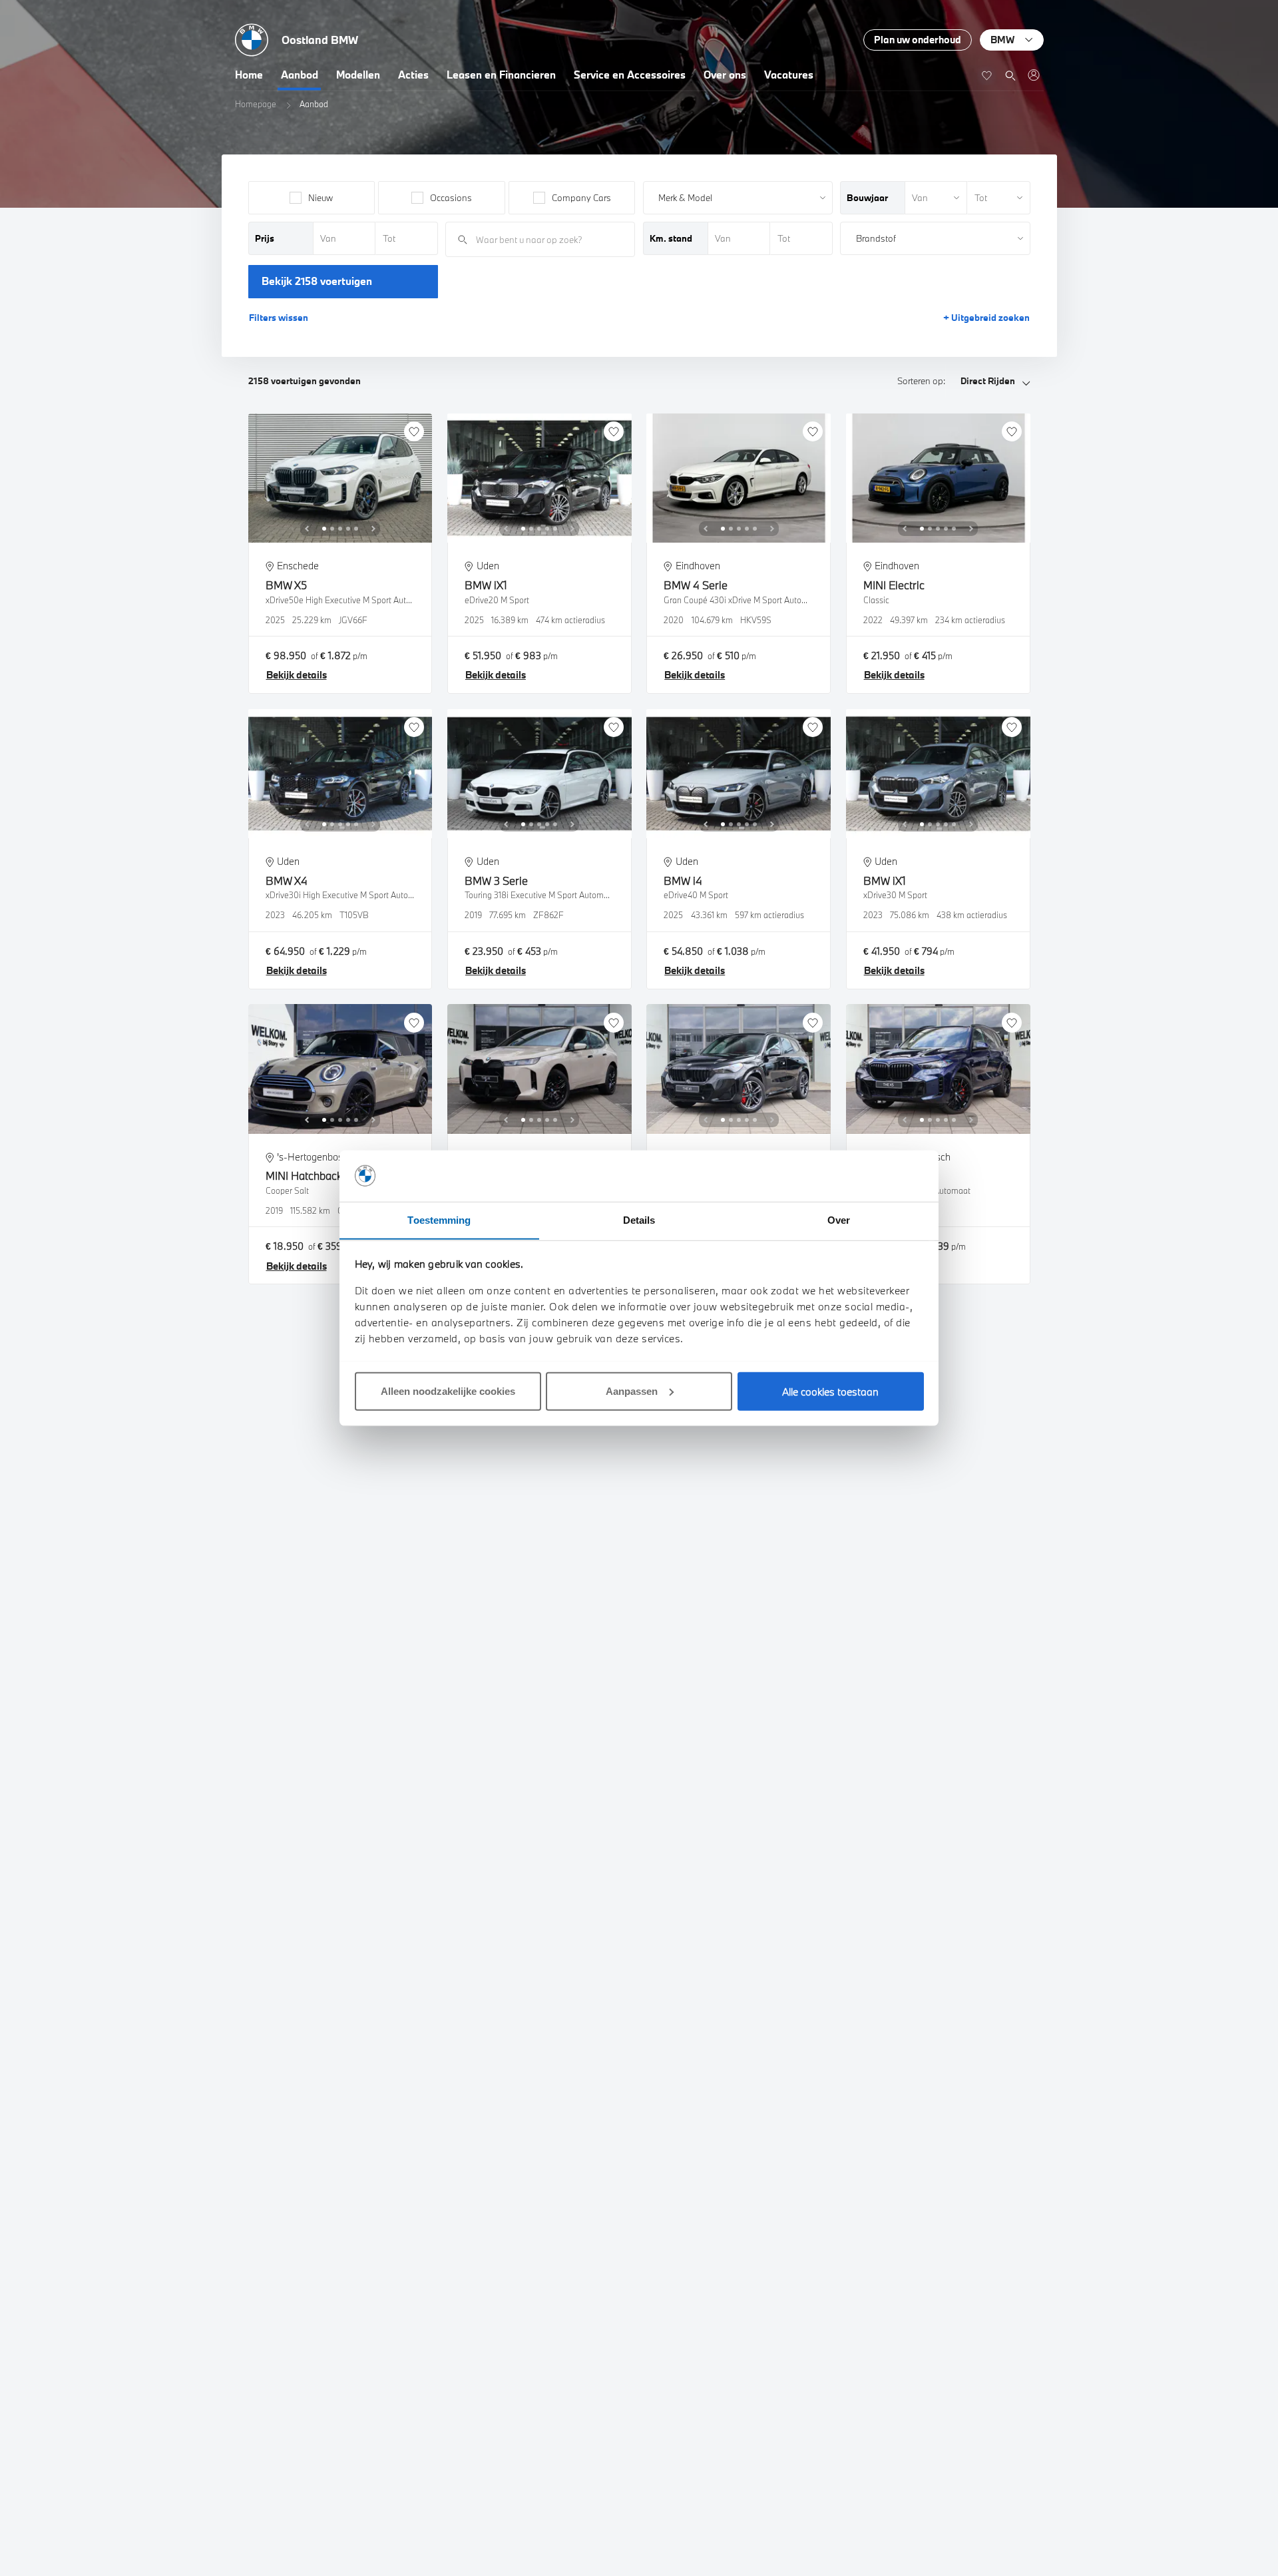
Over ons (725, 75)
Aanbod (300, 75)
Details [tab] (639, 1219)
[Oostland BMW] (1033, 75)
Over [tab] (839, 1219)
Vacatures (789, 75)
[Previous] (307, 529)
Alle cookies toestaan (830, 1391)
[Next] (373, 529)
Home (249, 75)
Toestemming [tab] (439, 1219)
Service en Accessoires (630, 75)
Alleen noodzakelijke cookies (448, 1391)
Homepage (256, 104)
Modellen (358, 75)
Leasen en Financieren (501, 75)
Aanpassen (632, 1391)
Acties (413, 75)
